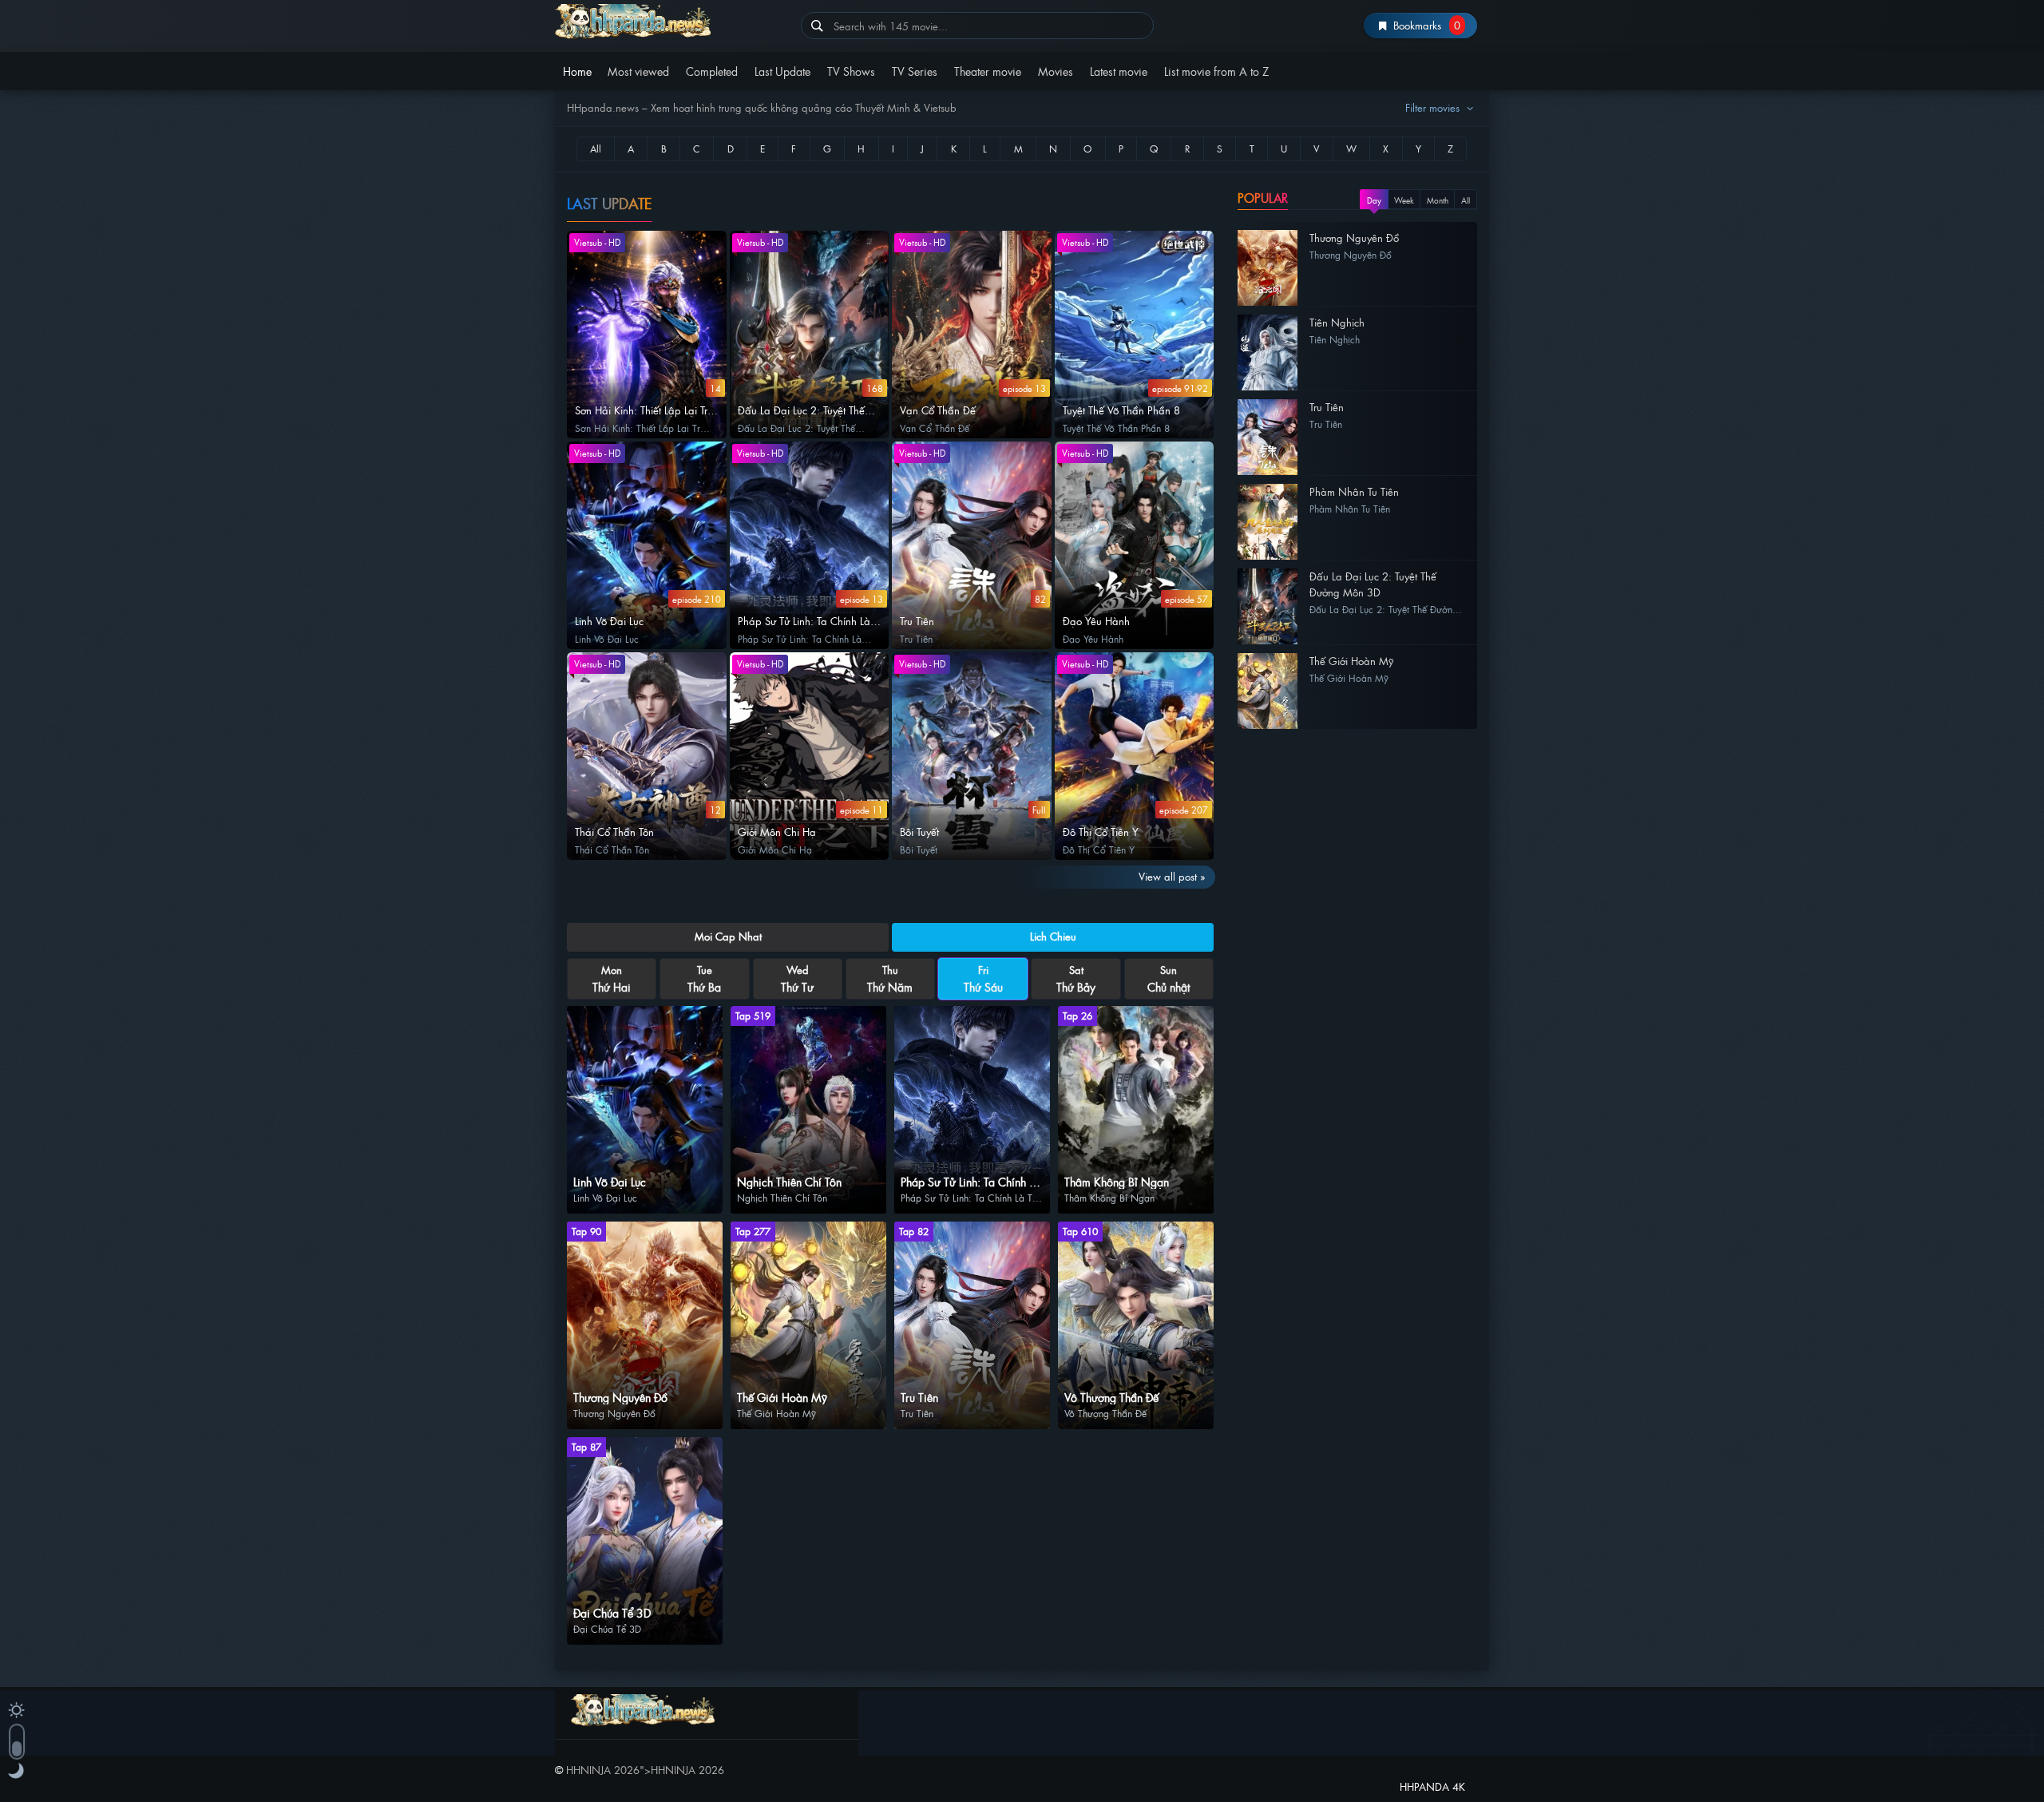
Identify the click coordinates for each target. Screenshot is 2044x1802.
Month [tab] (1438, 200)
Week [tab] (1404, 200)
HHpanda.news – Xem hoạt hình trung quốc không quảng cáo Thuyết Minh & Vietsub (672, 22)
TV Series (915, 71)
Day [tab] (1374, 200)
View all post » (1172, 876)
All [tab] (1466, 200)
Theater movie (988, 71)
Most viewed (638, 71)
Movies (1056, 71)
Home (577, 71)
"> (645, 1770)
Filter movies (1434, 107)
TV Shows (851, 71)
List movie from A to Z (1216, 71)
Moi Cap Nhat (728, 936)
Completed (712, 71)
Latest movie (1119, 71)
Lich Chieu (1053, 936)
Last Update (782, 71)
